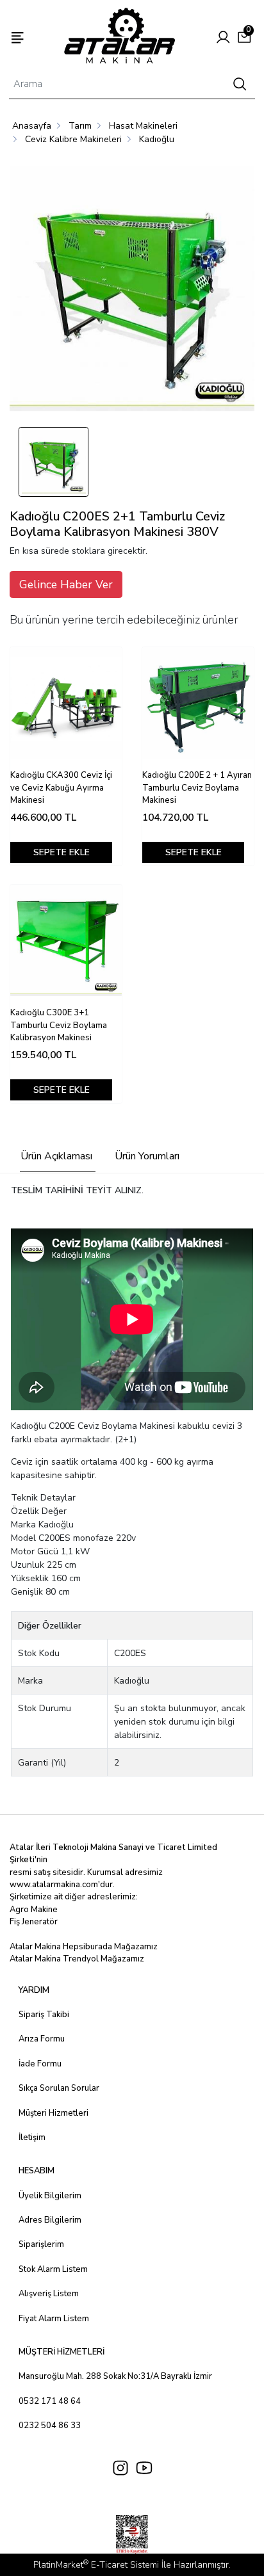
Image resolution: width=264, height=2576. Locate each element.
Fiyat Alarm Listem (54, 2319)
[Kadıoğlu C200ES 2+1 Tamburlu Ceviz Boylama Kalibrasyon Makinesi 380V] (132, 291)
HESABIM (37, 2171)
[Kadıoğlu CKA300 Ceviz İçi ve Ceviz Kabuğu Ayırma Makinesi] (66, 703)
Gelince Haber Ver (66, 584)
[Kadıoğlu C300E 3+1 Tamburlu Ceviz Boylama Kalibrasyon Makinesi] (66, 940)
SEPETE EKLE (62, 852)
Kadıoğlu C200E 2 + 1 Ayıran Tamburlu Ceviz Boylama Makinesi (197, 788)
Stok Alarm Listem (53, 2269)
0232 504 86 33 (50, 2426)
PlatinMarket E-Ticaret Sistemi (96, 2565)
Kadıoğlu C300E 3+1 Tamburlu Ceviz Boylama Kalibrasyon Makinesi (59, 1025)
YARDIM (34, 1990)
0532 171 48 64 (50, 2401)
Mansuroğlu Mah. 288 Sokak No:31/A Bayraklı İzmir (115, 2376)
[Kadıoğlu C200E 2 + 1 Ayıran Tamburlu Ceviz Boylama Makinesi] (198, 703)
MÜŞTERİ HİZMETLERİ (62, 2352)
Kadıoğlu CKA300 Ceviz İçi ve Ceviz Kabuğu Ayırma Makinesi (61, 788)
